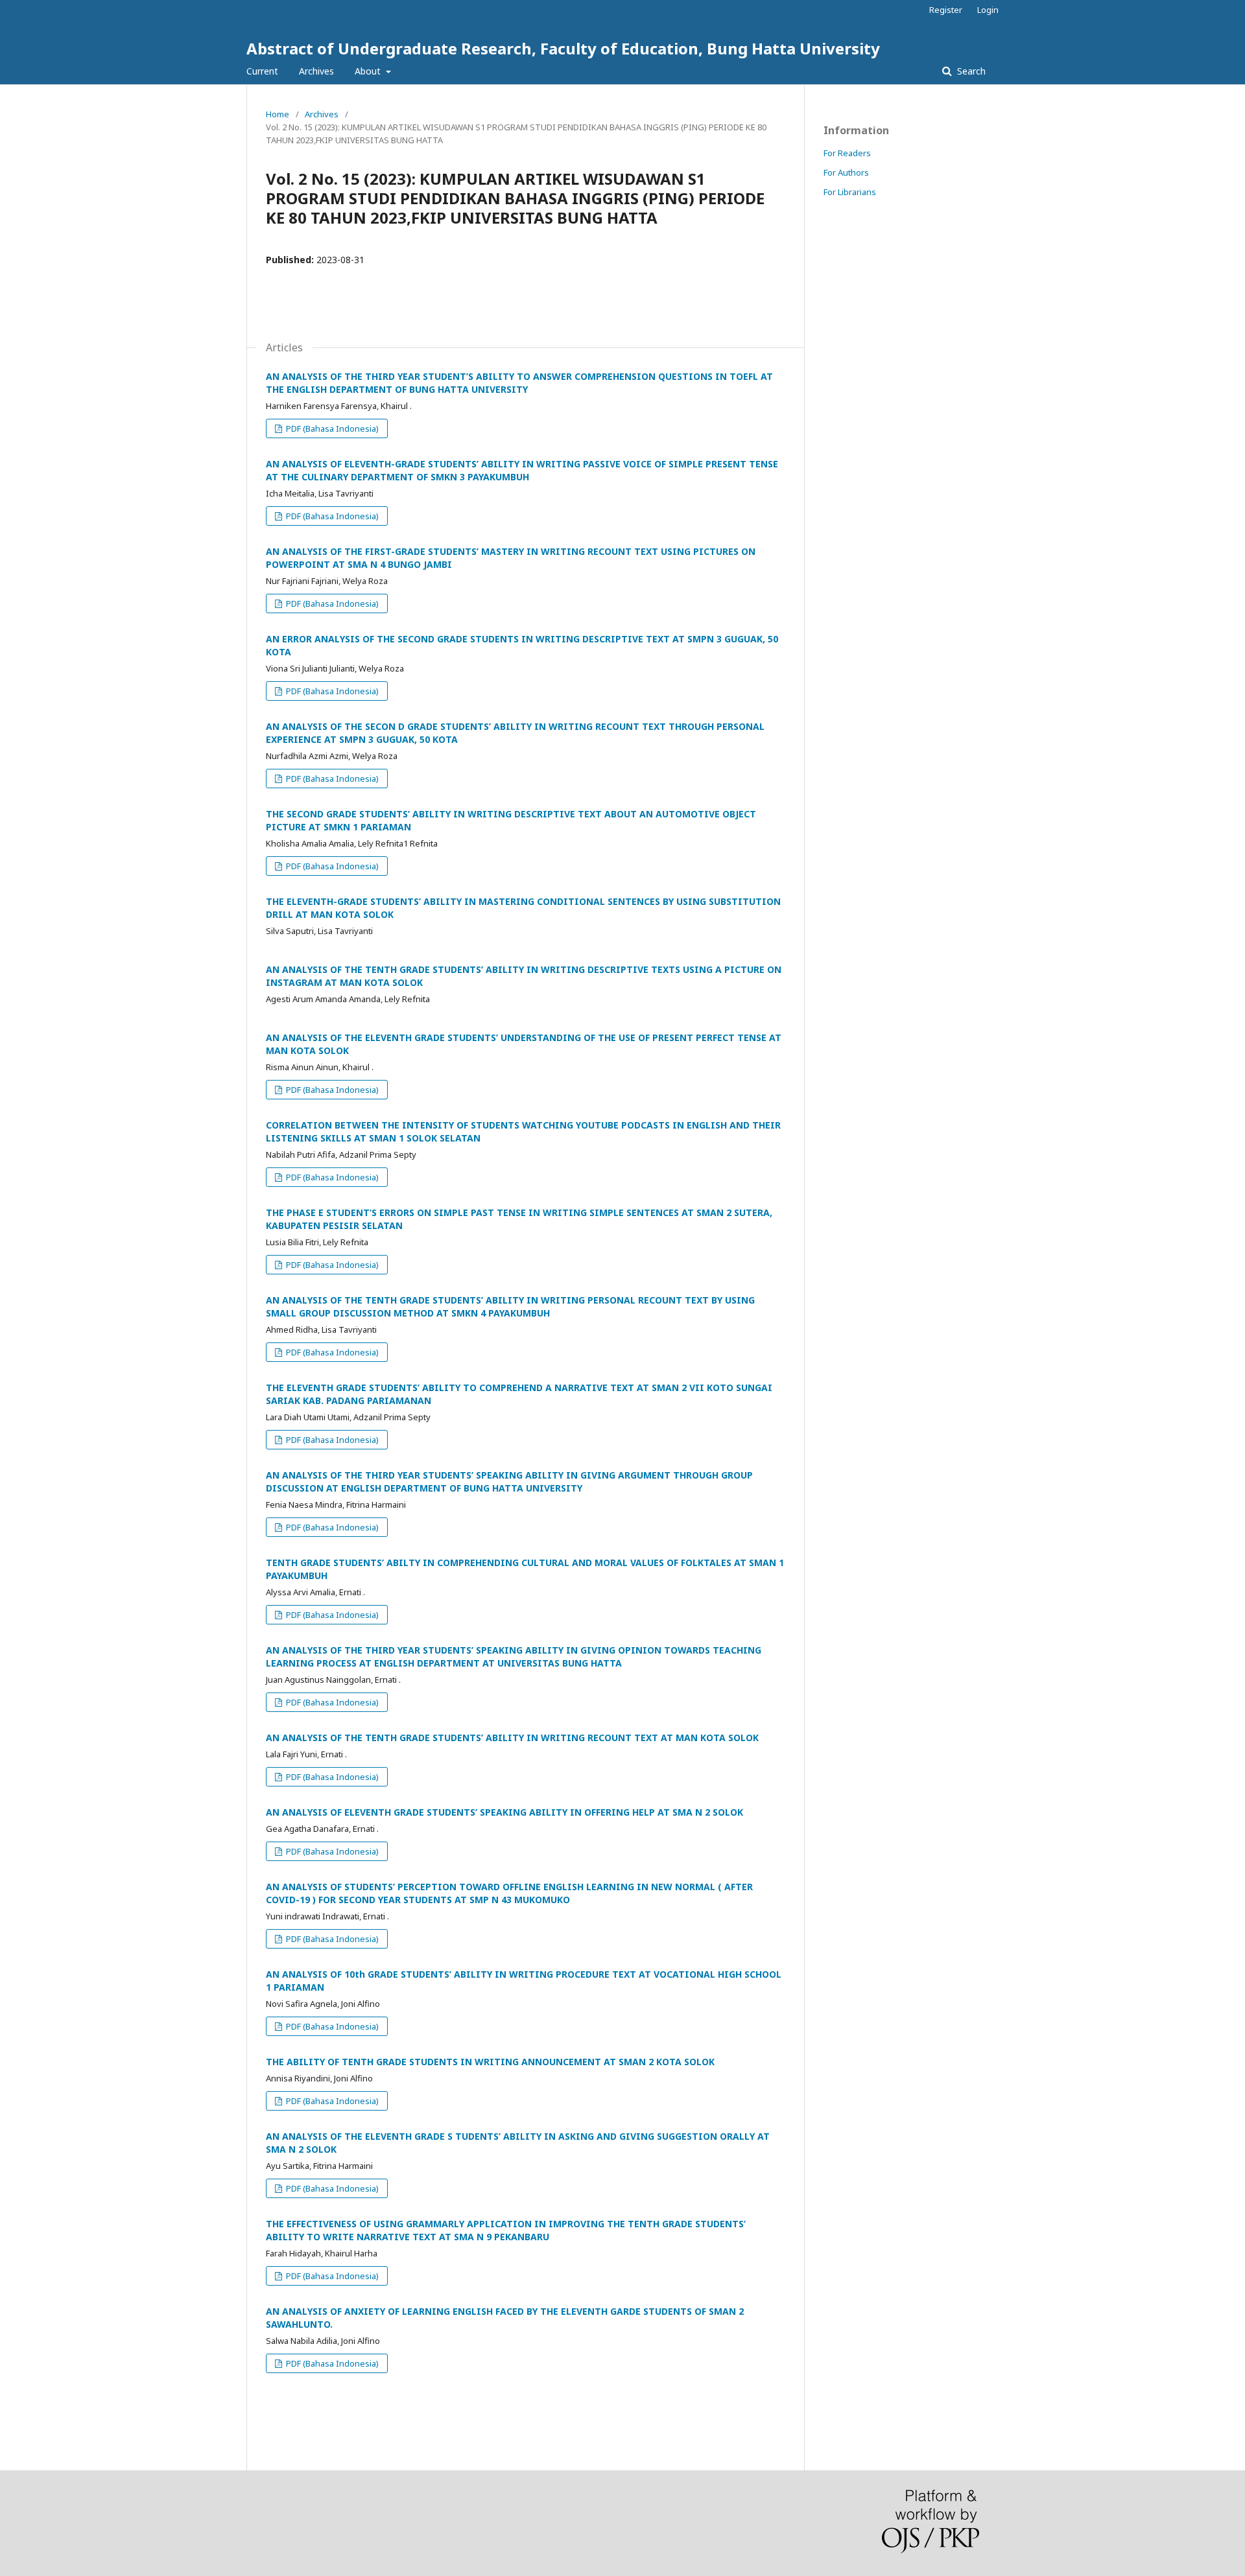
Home (278, 114)
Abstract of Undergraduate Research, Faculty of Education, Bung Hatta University (563, 48)
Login (988, 10)
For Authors (846, 172)
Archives (316, 71)
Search (970, 71)
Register (946, 10)
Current (262, 71)
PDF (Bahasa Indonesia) (331, 428)
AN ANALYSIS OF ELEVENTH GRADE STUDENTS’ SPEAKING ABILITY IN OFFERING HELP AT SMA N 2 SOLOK (504, 1812)
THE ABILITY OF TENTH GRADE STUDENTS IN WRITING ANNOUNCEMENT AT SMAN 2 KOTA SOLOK (490, 2062)
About (369, 71)
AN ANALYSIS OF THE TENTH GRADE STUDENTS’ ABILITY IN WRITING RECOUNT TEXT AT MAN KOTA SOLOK (512, 1738)
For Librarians (850, 192)
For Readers (847, 153)
